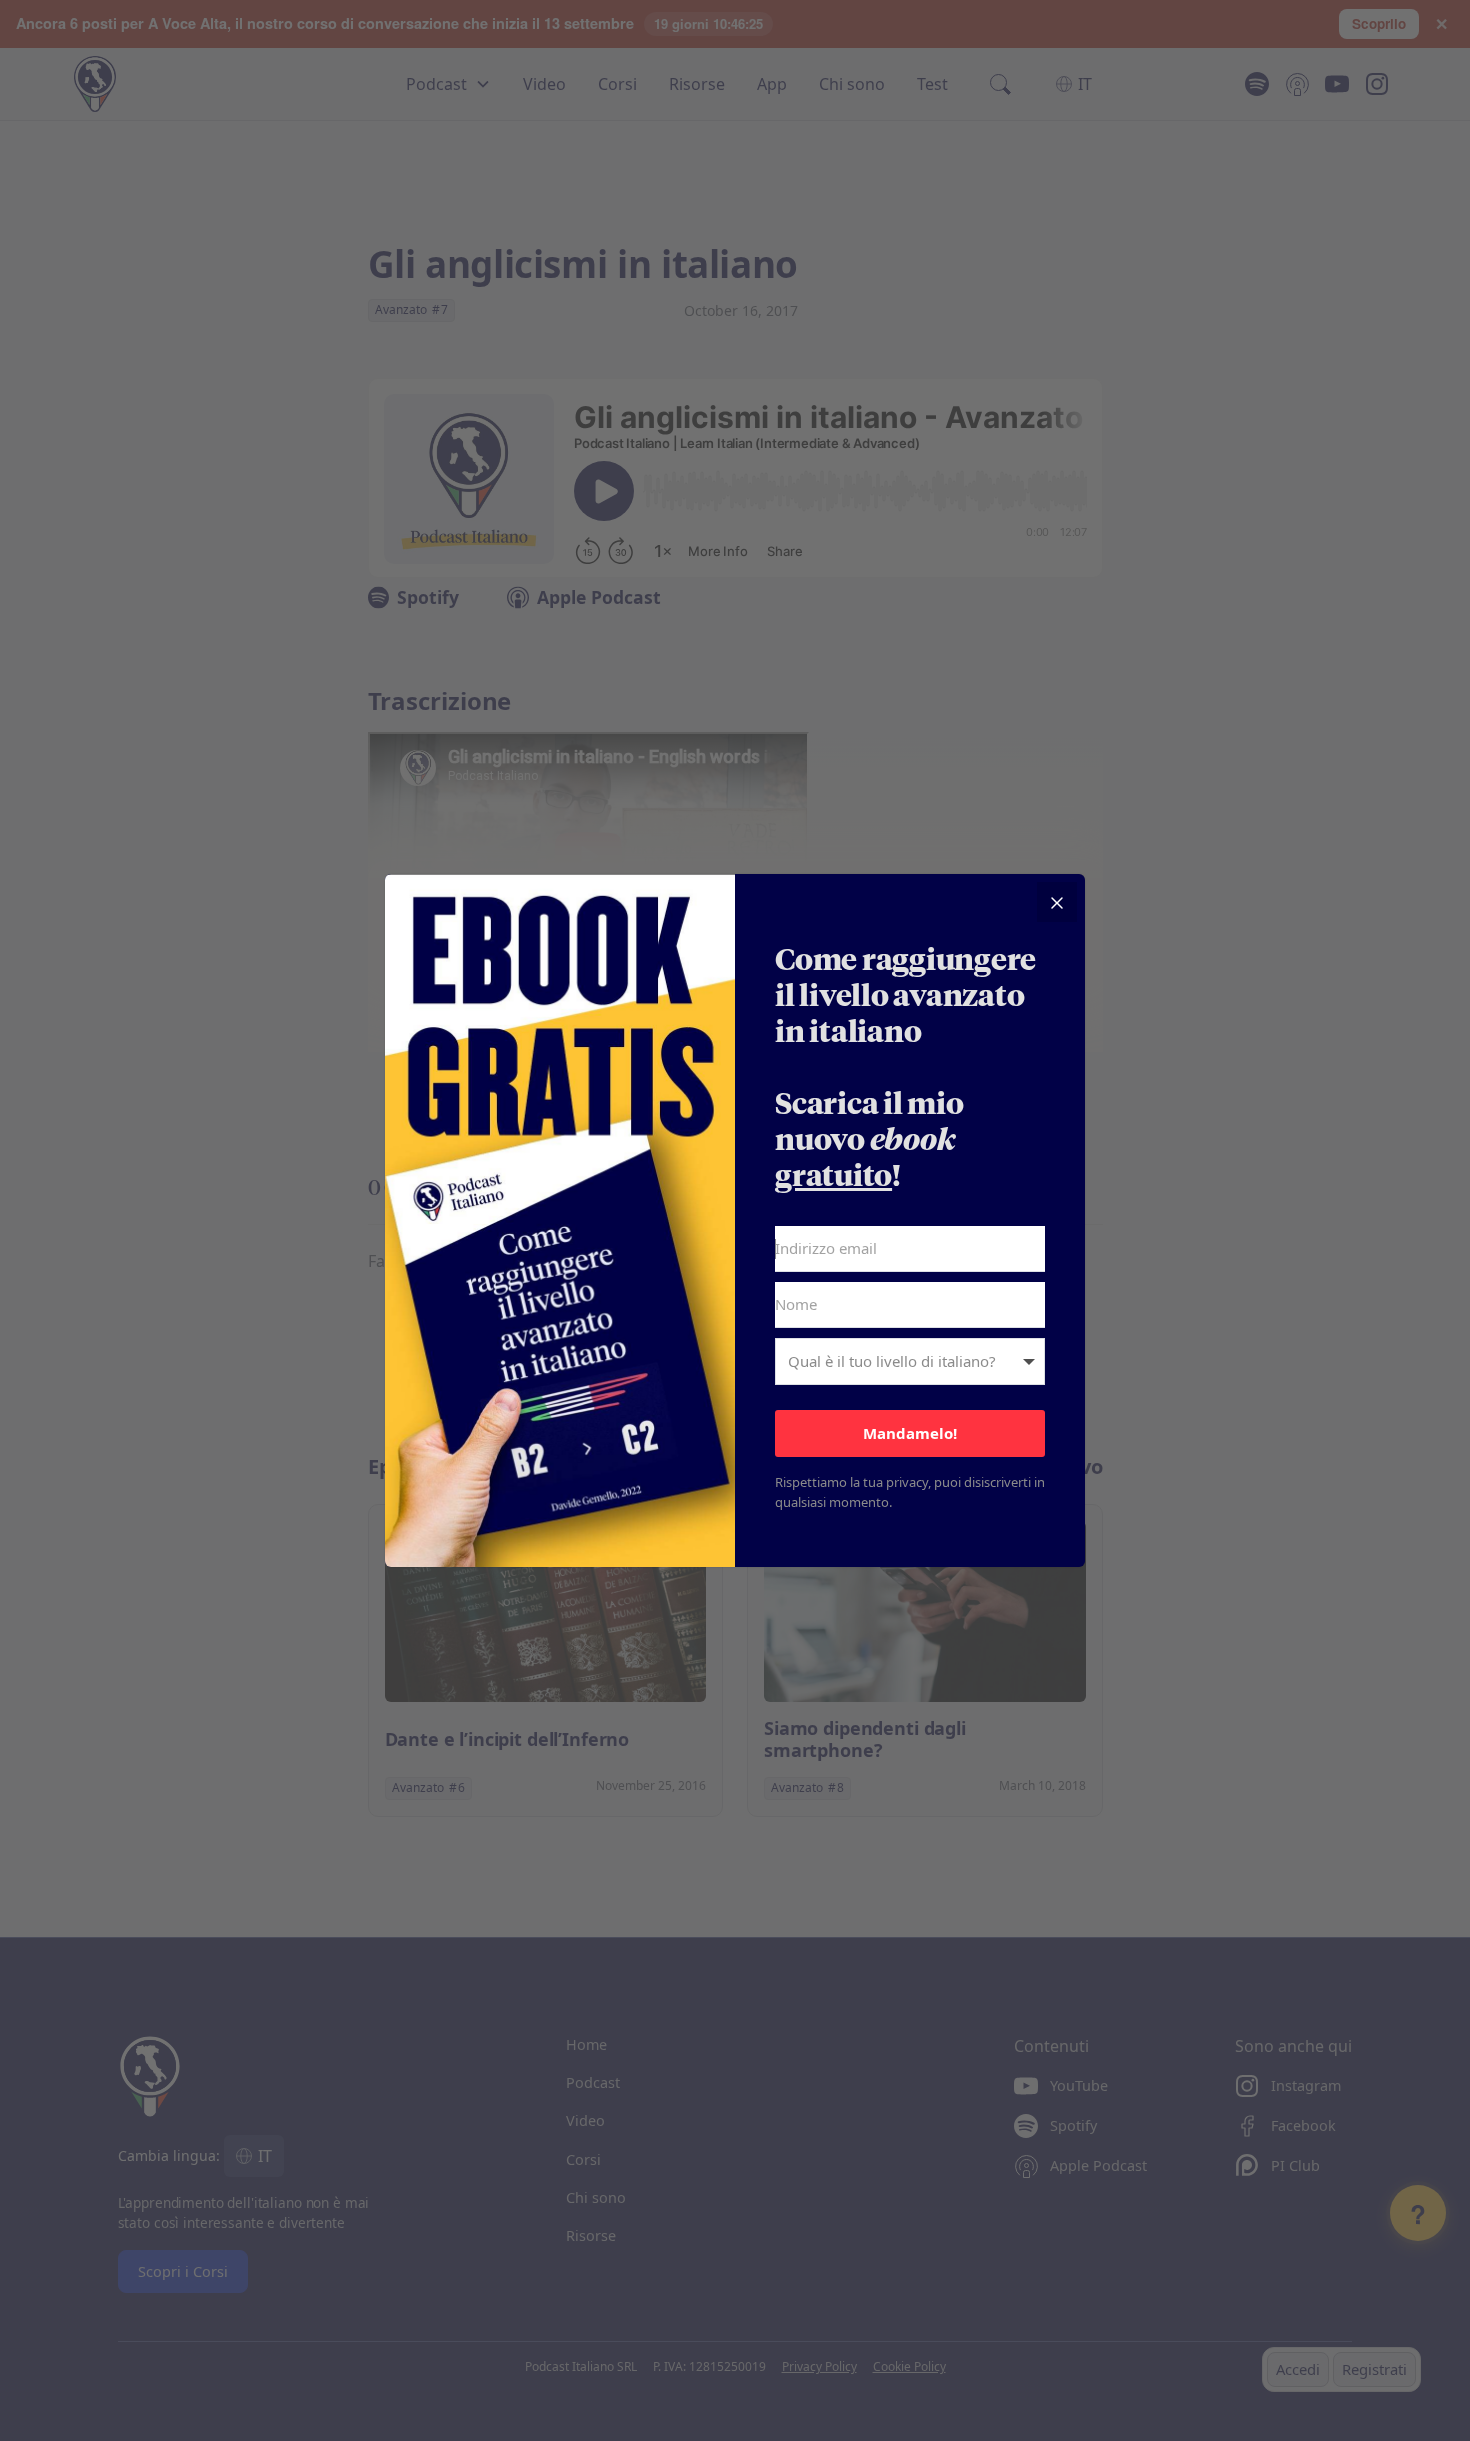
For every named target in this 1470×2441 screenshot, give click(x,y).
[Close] (1057, 902)
